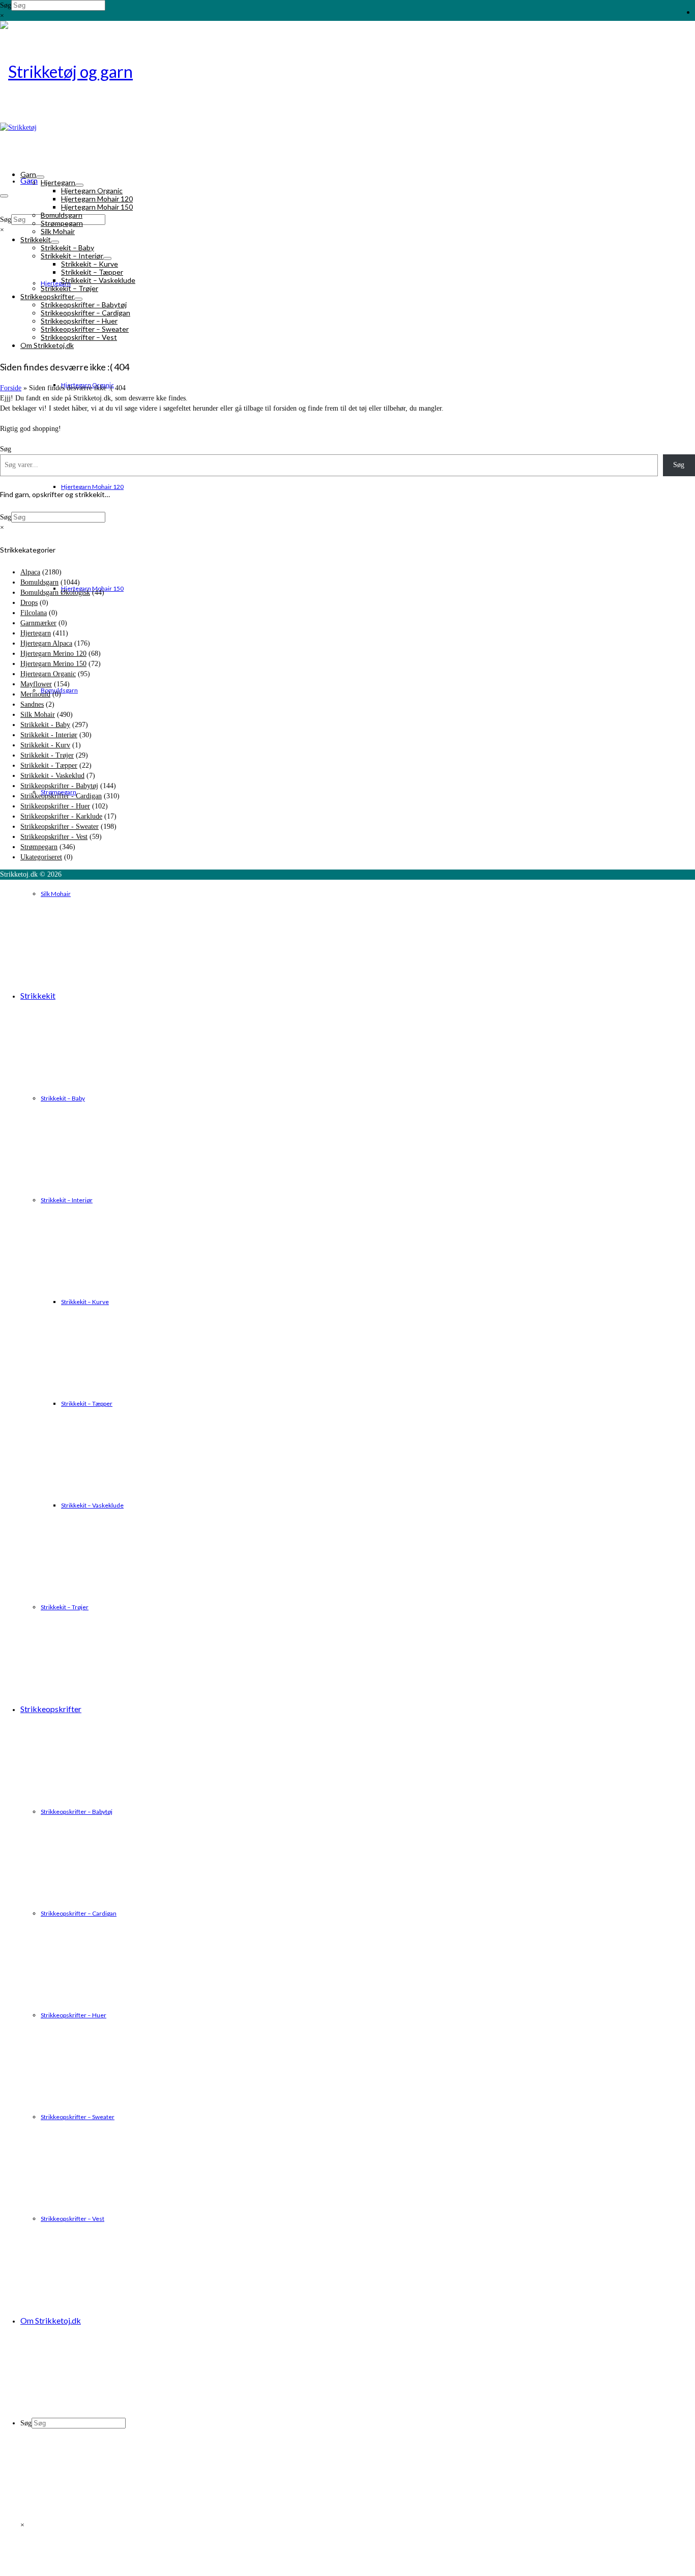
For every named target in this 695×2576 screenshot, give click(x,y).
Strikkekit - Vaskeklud (52, 776)
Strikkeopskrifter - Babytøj (59, 786)
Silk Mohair (38, 715)
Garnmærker (38, 623)
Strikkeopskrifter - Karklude (61, 816)
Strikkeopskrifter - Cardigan (61, 796)
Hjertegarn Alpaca (46, 643)
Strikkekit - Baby (45, 725)
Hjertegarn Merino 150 (53, 664)
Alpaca (30, 572)
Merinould (35, 694)
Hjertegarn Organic (48, 674)
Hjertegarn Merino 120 (53, 654)
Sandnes (32, 704)
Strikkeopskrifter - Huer (55, 806)
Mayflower (36, 684)
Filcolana (34, 613)
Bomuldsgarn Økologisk (55, 592)
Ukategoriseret (41, 857)
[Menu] (4, 196)
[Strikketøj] (347, 72)
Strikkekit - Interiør (49, 735)
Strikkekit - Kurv (45, 745)
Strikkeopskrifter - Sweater (60, 827)
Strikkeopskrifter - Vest (54, 837)
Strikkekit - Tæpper (49, 765)
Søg (6, 5)
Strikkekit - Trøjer (47, 755)
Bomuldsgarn (39, 582)
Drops (29, 603)
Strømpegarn (39, 847)
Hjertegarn (36, 633)
